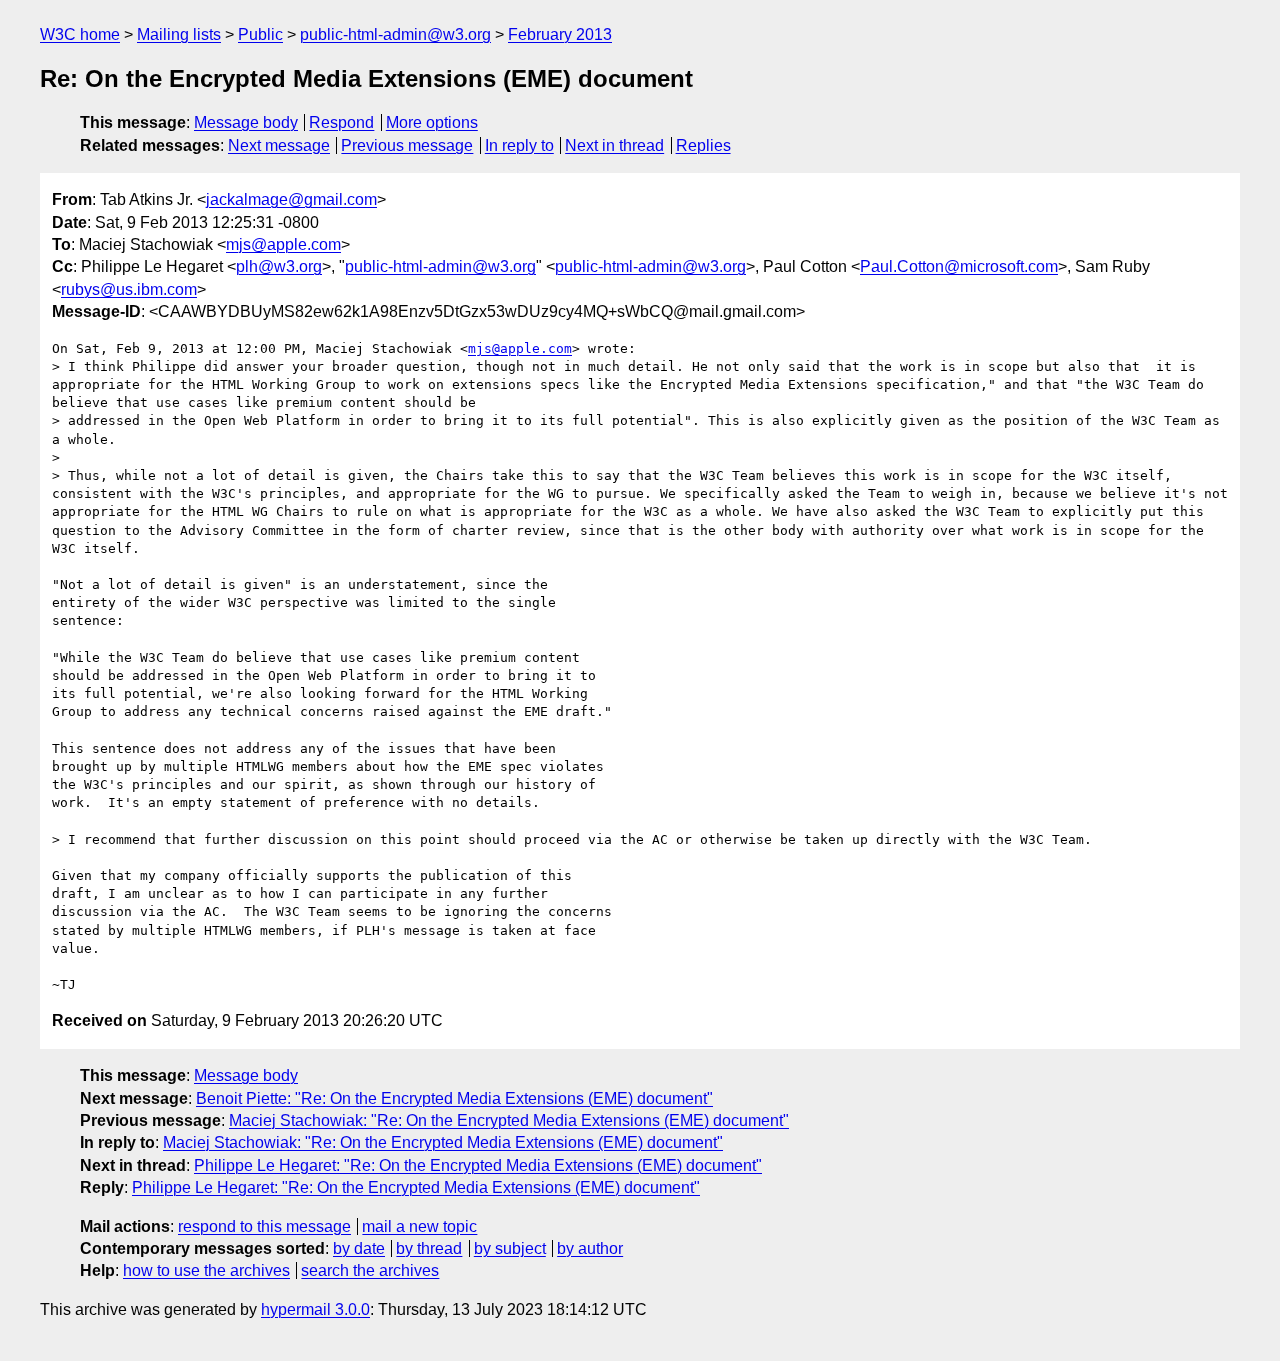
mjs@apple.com (283, 244)
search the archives (370, 1270)
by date (359, 1248)
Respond (341, 122)
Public (260, 34)
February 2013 (560, 34)
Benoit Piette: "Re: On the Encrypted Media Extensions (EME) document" (454, 1098)
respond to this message (264, 1226)
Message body (246, 122)
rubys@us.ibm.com (129, 289)
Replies (703, 145)
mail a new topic (419, 1226)
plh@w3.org (279, 266)
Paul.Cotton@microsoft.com (959, 266)
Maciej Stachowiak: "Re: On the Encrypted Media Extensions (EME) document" (509, 1120)
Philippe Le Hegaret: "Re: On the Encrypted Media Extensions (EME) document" (478, 1165)
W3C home (80, 34)
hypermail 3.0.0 (315, 1309)
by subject (510, 1248)
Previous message (407, 145)
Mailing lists (179, 34)
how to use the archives (206, 1270)
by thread (429, 1248)
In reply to (519, 145)
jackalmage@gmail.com (291, 199)
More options (432, 122)
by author (590, 1248)
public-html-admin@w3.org (395, 34)
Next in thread (614, 145)
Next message (279, 145)
